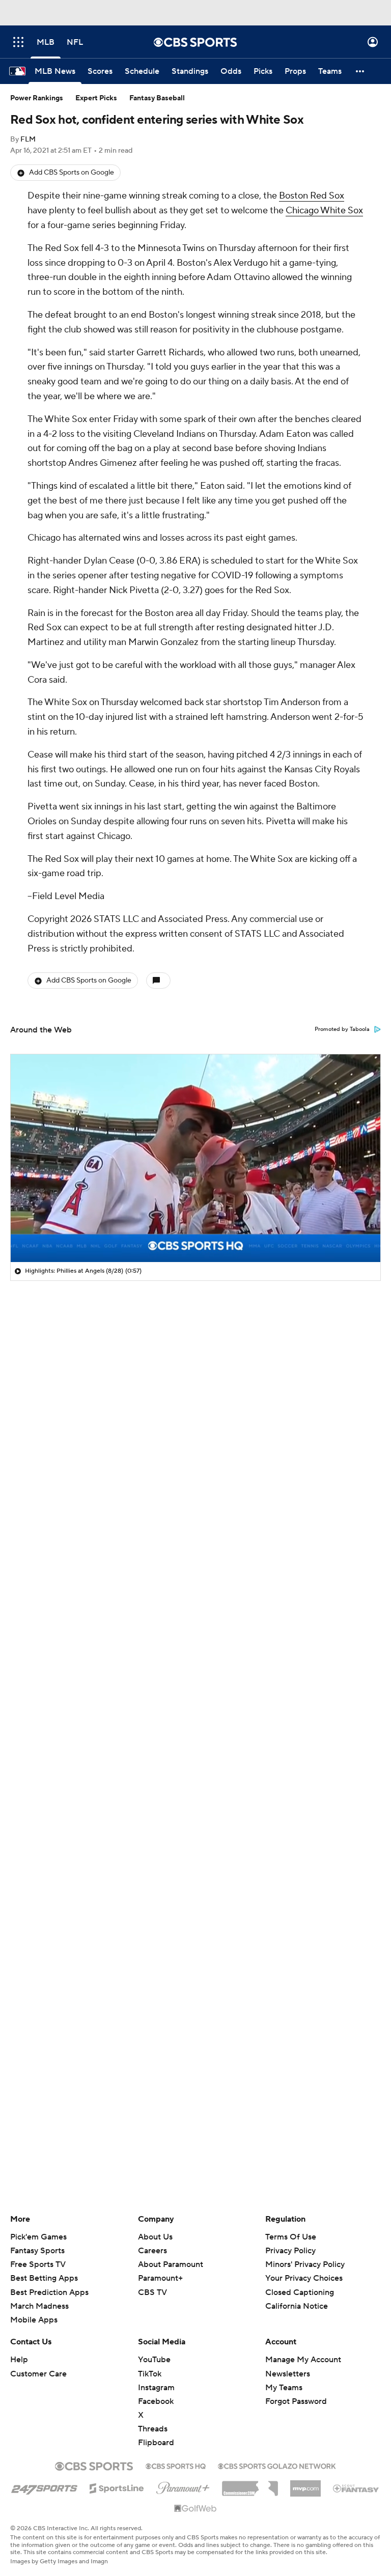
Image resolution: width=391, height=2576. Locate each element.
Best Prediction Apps (49, 2292)
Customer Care (38, 2374)
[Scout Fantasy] (356, 2488)
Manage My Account (303, 2360)
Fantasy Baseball (157, 98)
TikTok (150, 2374)
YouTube (154, 2360)
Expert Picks (96, 98)
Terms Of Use (291, 2237)
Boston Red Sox (312, 196)
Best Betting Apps (44, 2278)
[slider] (195, 1233)
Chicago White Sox (324, 211)
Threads (153, 2429)
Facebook (156, 2401)
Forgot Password (296, 2401)
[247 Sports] (44, 2486)
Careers (152, 2251)
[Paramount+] (183, 2486)
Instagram (156, 2388)
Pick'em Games (38, 2237)
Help (19, 2360)
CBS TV (152, 2292)
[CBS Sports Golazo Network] (277, 2465)
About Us (155, 2237)
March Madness (39, 2306)
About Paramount (171, 2264)
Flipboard (156, 2443)
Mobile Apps (34, 2320)
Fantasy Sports (37, 2251)
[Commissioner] (250, 2485)
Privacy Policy (290, 2251)
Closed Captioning (300, 2282)
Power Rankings (37, 98)
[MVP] (305, 2484)
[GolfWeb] (195, 2509)
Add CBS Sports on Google (72, 173)
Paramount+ (160, 2278)
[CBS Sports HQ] (176, 2465)
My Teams (284, 2388)
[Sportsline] (117, 2487)
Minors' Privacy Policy (305, 2264)
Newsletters (288, 2374)
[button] (18, 42)
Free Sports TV (38, 2264)
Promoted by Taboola (342, 1029)
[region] (195, 1158)
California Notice (297, 2297)
